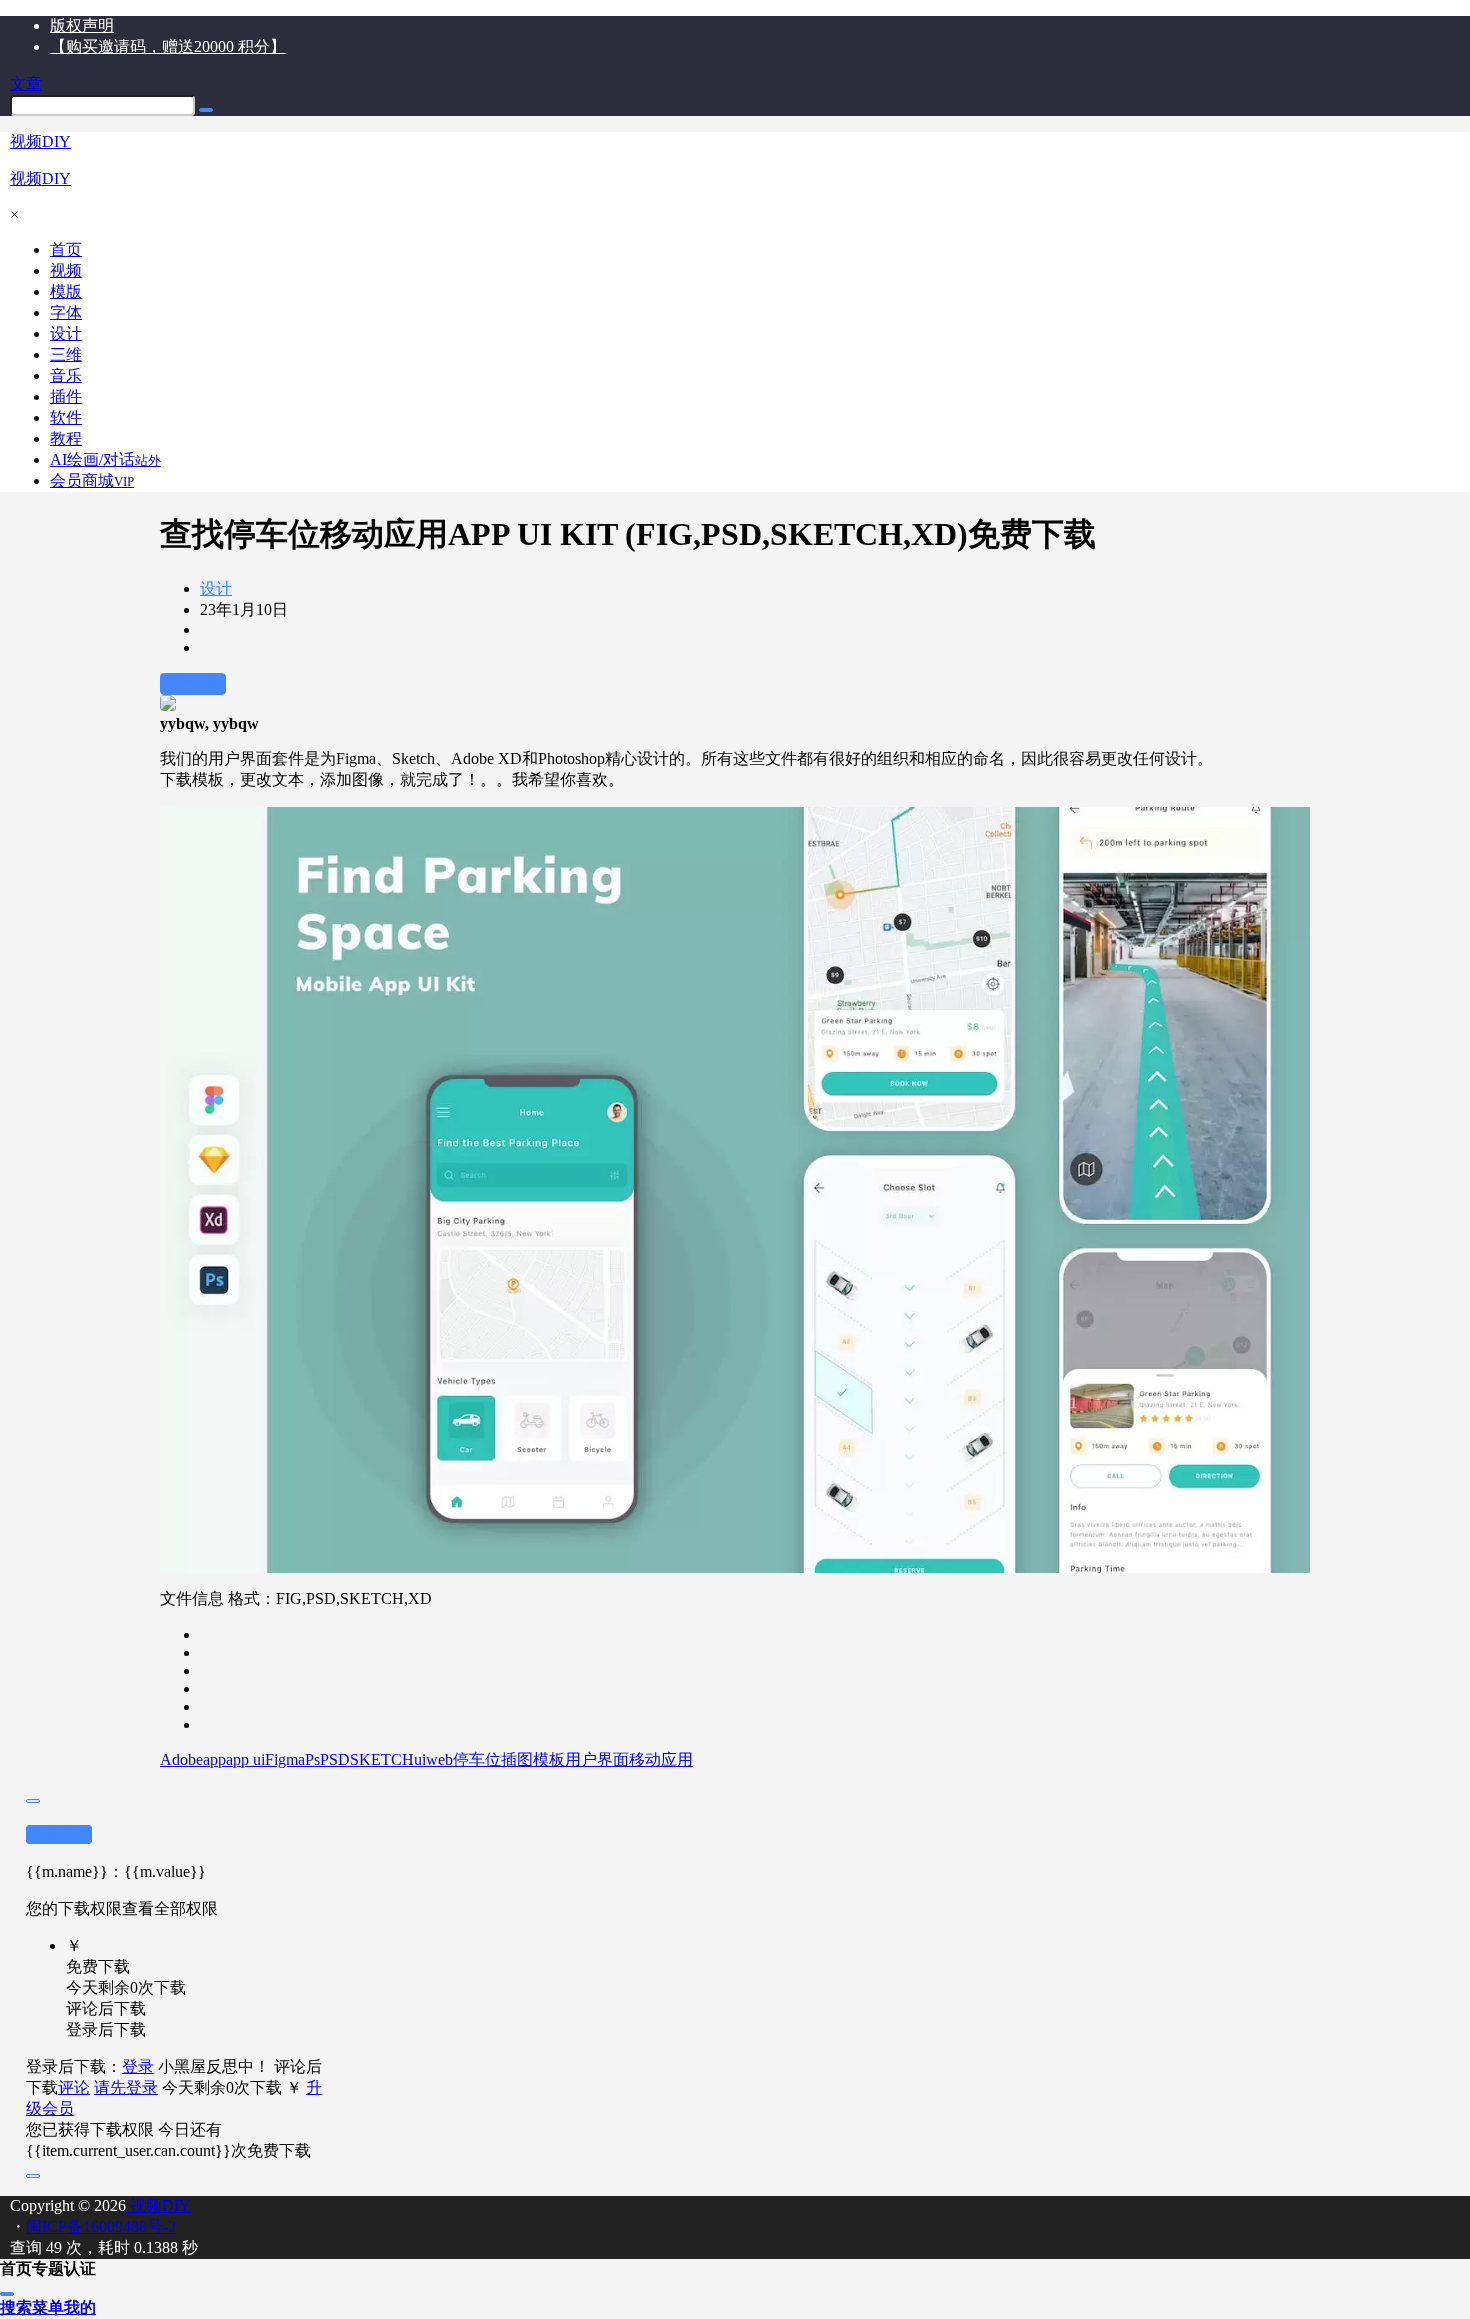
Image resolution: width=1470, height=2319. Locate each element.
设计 (216, 588)
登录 (138, 2066)
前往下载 (193, 683)
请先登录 (126, 2087)
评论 (74, 2087)
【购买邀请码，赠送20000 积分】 (168, 46)
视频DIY (158, 2205)
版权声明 (82, 25)
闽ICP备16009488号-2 (101, 2226)
